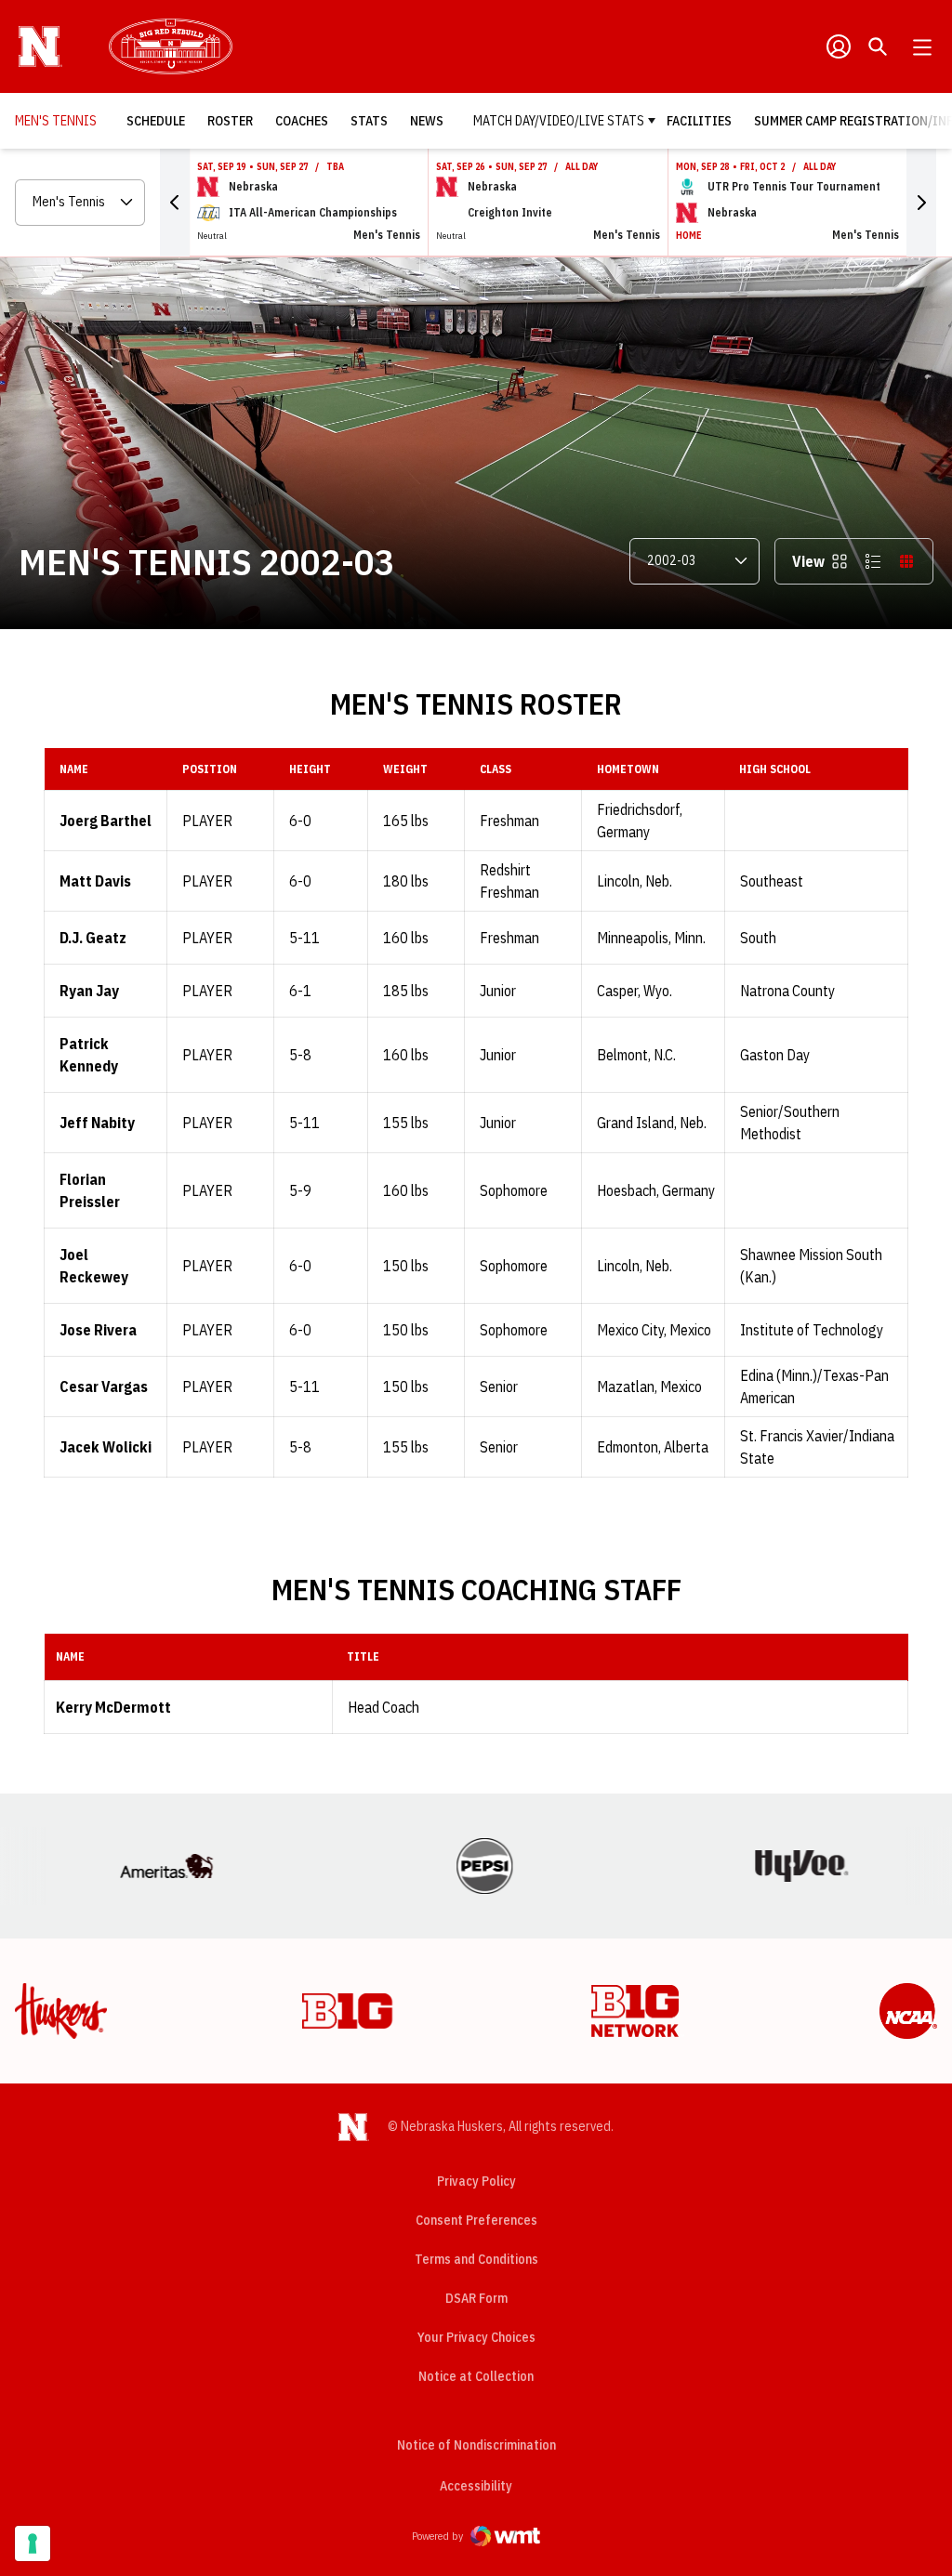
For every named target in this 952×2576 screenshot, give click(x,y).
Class (496, 769)
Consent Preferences (476, 2220)
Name (74, 769)
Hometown (628, 769)
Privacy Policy (476, 2181)
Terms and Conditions (476, 2259)
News (427, 121)
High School (775, 769)
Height (310, 769)
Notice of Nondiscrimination (476, 2445)
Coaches (302, 121)
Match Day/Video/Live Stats (559, 121)
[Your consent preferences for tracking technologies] (33, 2543)
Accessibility (476, 2485)
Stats (369, 121)
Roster (230, 121)
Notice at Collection (476, 2376)
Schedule (156, 121)
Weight (405, 769)
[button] (175, 203)
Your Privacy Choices (476, 2337)
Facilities (699, 121)
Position (210, 769)
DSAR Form (476, 2298)
